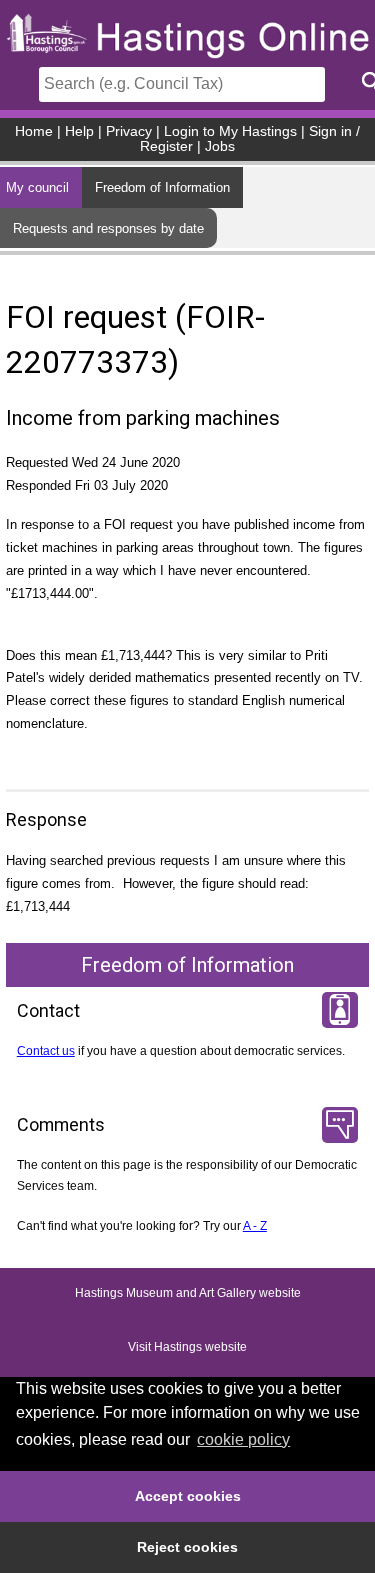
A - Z (255, 1226)
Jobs (220, 146)
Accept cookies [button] (188, 1496)
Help (79, 131)
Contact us (46, 1051)
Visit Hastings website (187, 1347)
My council (37, 187)
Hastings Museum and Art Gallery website (188, 1293)
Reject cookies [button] (187, 1547)
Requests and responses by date (108, 228)
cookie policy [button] (243, 1439)
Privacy (129, 131)
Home (34, 131)
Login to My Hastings (230, 131)
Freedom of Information (162, 187)
